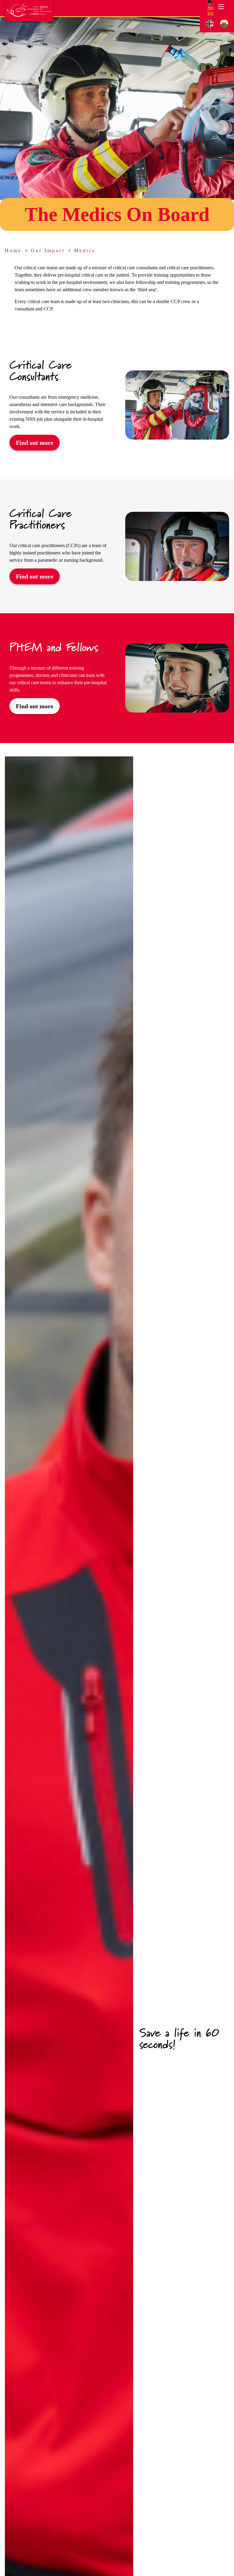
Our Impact (48, 251)
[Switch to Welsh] (224, 24)
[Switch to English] (210, 24)
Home (13, 251)
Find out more (35, 443)
